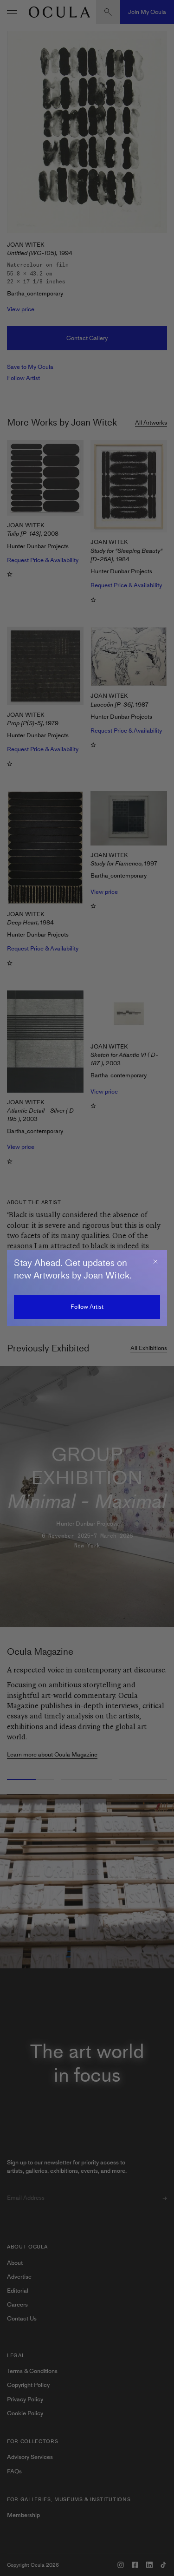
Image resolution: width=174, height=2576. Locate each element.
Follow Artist (87, 1307)
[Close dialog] (155, 1262)
